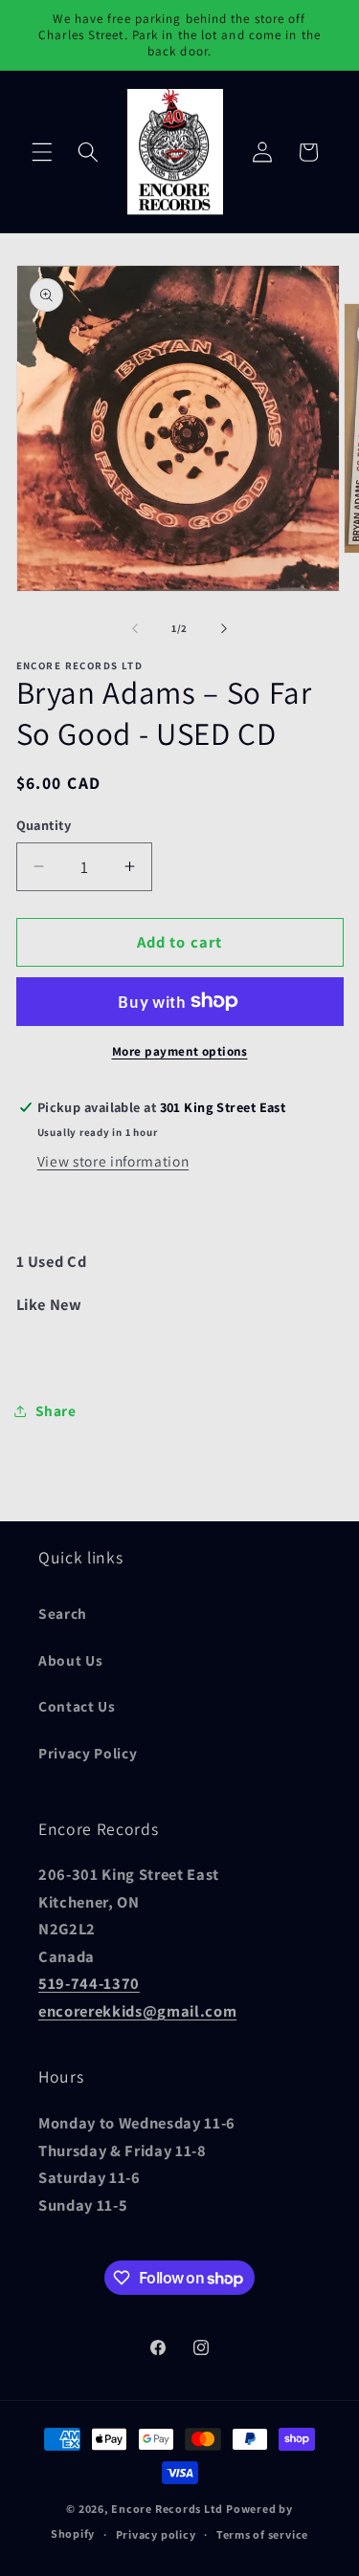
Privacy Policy (88, 1753)
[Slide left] (135, 628)
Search (63, 1613)
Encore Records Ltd (167, 2509)
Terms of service (262, 2534)
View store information (113, 1161)
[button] (42, 152)
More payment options (180, 1051)
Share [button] (56, 1410)
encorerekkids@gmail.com (137, 2011)
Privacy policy (156, 2534)
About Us (70, 1660)
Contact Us (77, 1706)
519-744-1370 (89, 1983)
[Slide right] (224, 628)
